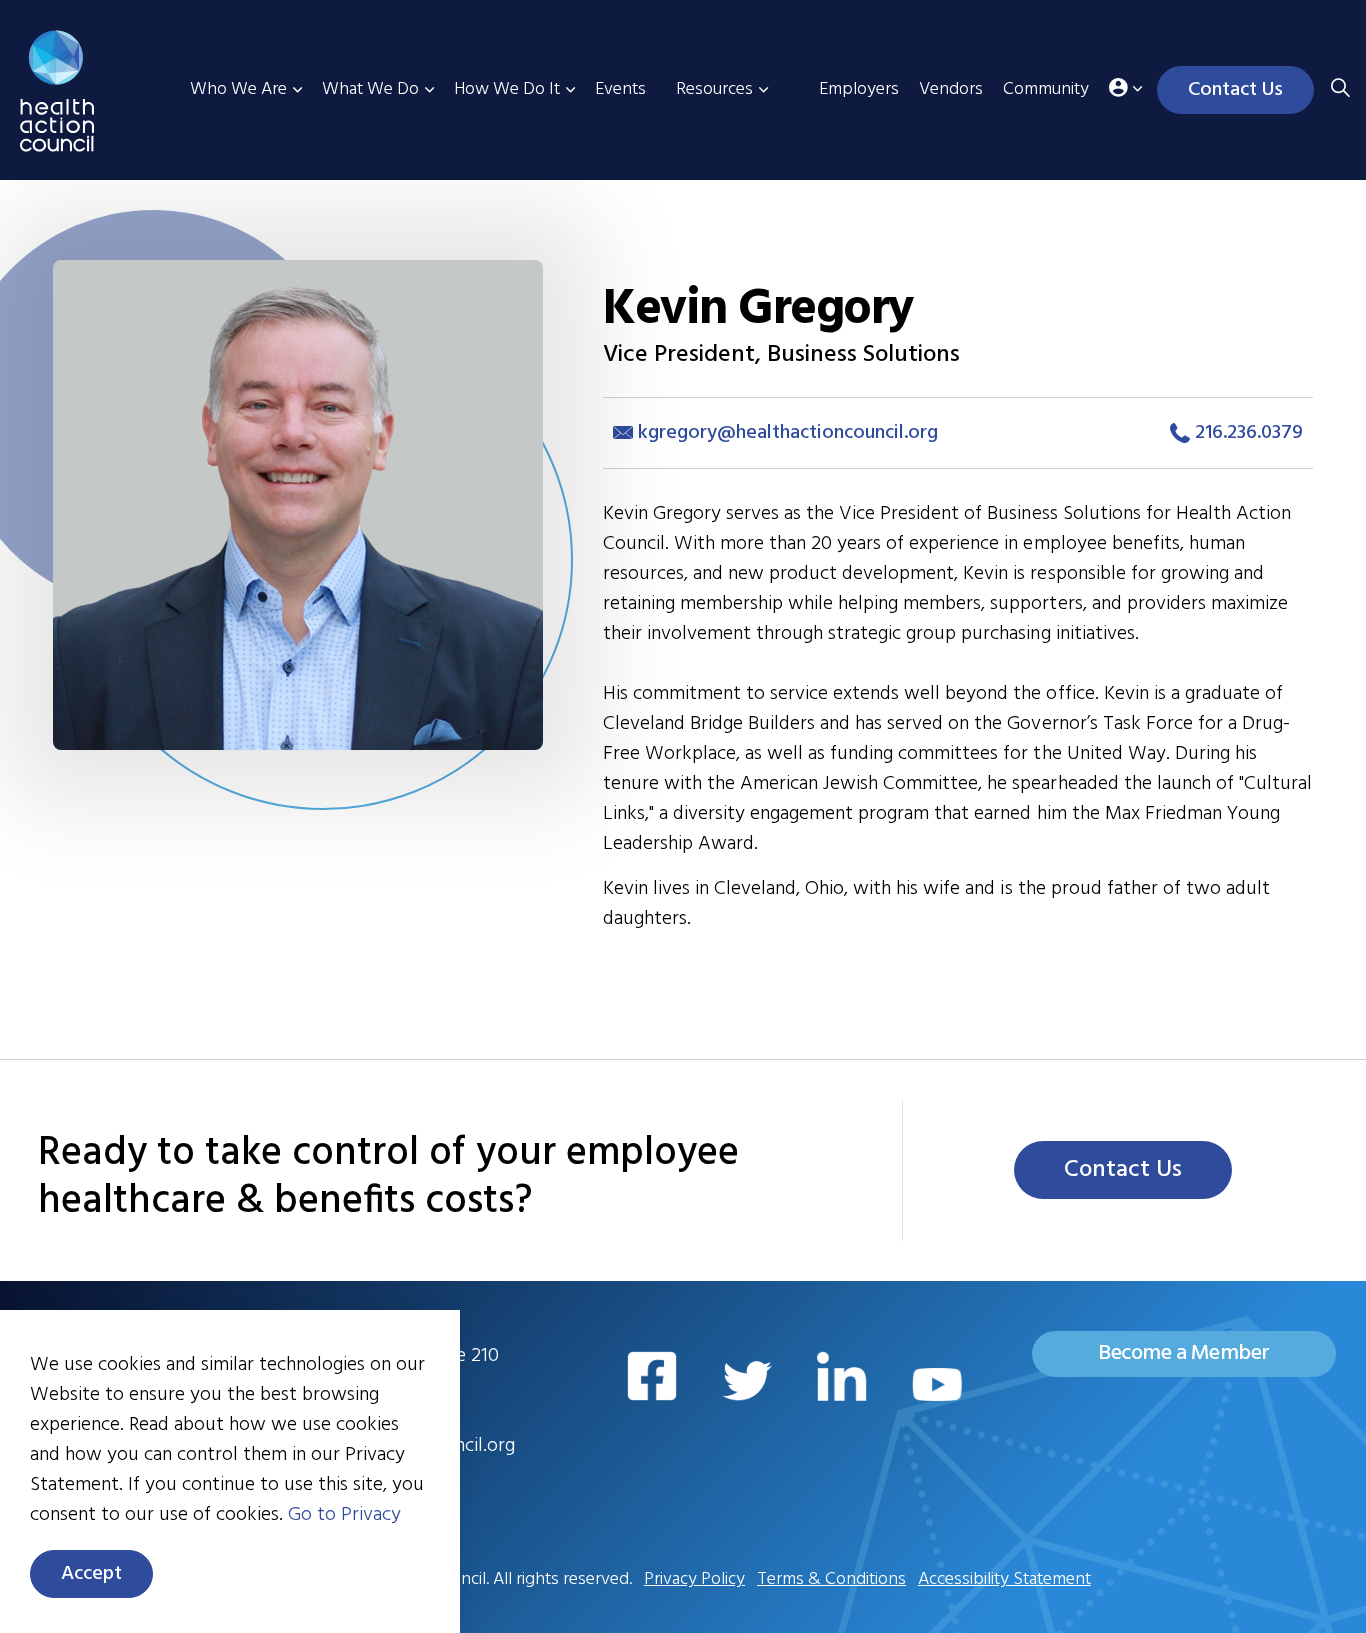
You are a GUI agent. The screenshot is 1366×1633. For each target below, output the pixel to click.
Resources (714, 89)
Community (1046, 89)
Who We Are (238, 89)
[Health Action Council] (87, 91)
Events (620, 89)
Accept (91, 1574)
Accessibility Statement (1004, 1579)
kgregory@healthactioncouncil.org (788, 433)
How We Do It (507, 89)
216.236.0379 (1246, 433)
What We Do (370, 89)
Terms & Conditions (831, 1579)
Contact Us (1235, 90)
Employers (859, 89)
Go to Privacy (344, 1515)
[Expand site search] (1340, 90)
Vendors (951, 89)
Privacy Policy (694, 1579)
